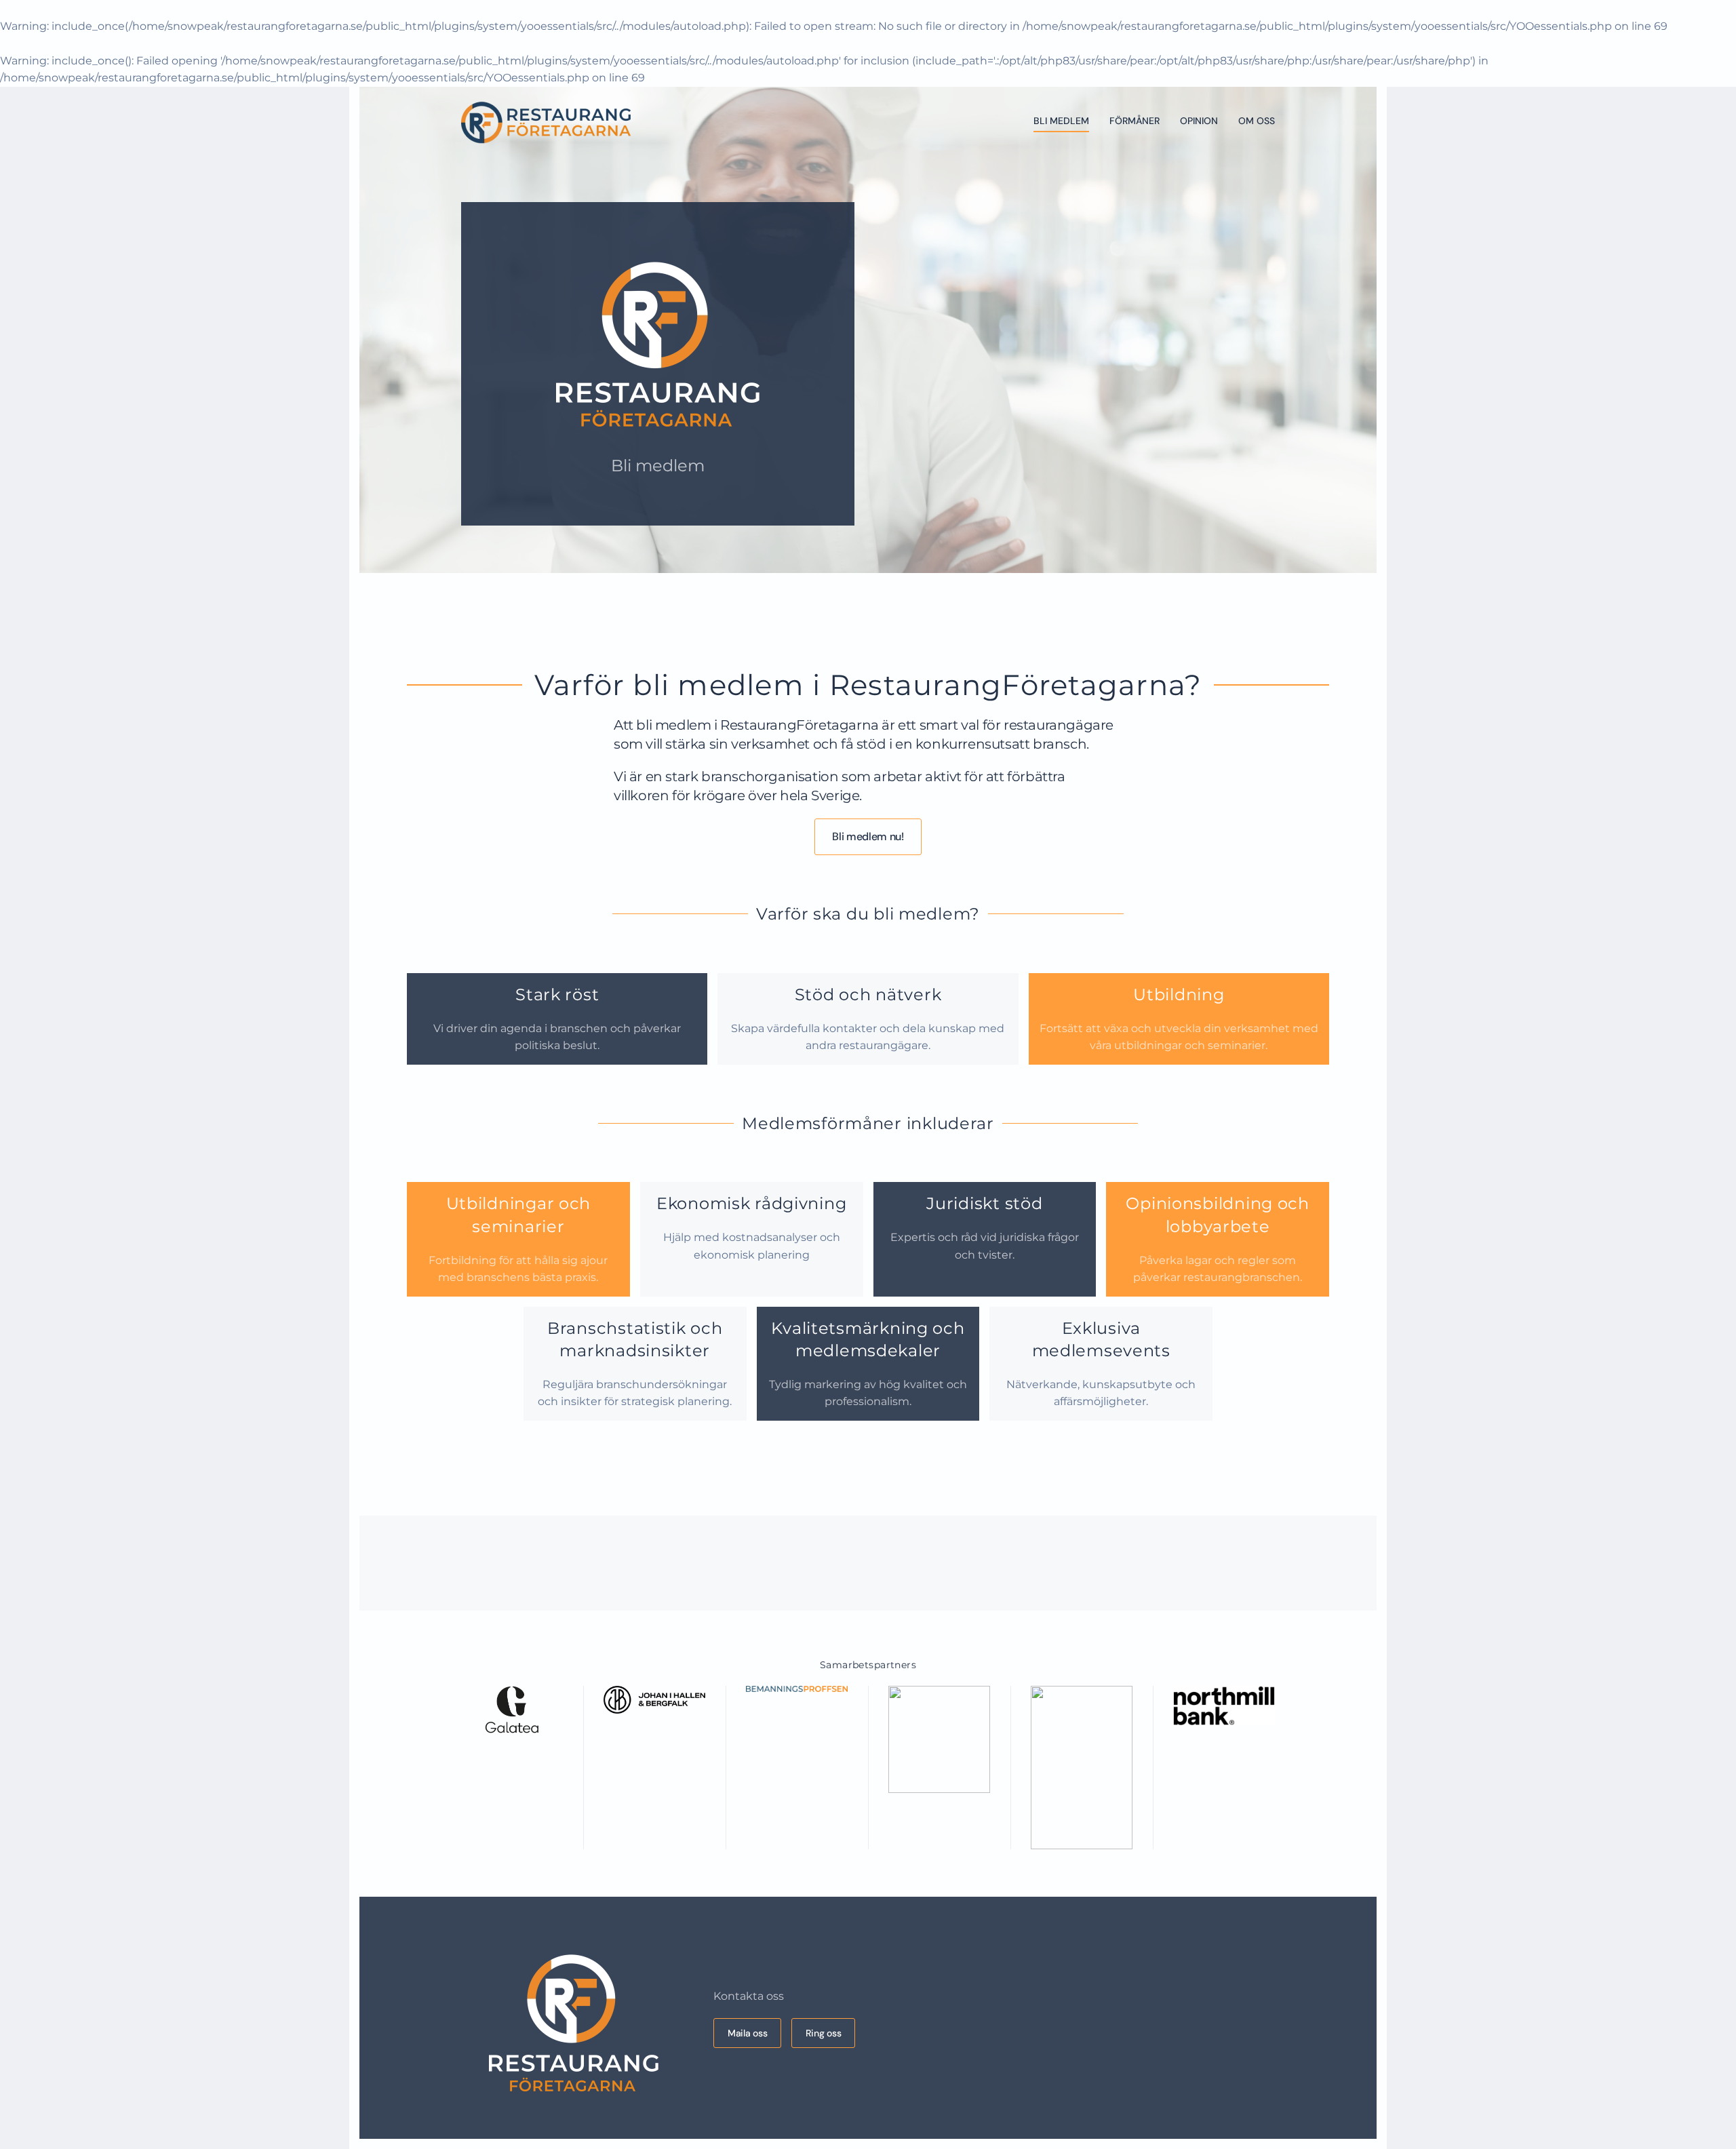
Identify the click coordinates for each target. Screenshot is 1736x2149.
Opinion (1199, 121)
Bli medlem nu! (868, 836)
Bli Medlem (1061, 121)
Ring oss (823, 2033)
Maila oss (747, 2033)
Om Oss (1257, 121)
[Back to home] (546, 121)
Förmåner (1135, 121)
